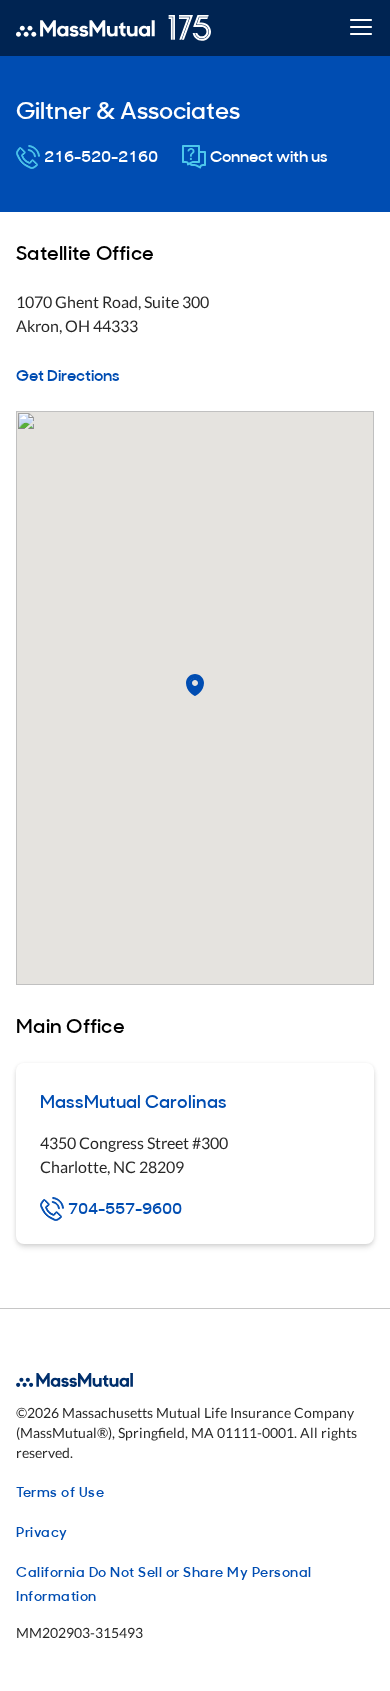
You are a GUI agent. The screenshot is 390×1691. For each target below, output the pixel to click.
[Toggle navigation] (360, 28)
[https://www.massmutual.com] (113, 28)
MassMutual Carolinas (133, 1100)
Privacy (42, 1530)
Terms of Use (60, 1490)
